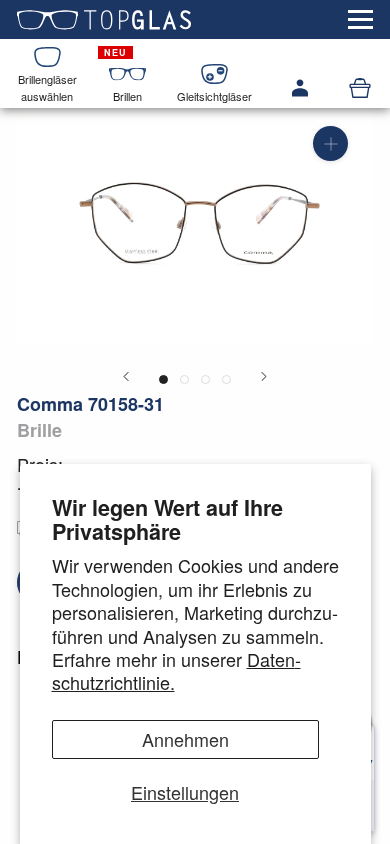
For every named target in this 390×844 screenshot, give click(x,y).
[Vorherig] (126, 376)
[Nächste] (264, 376)
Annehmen (185, 739)
